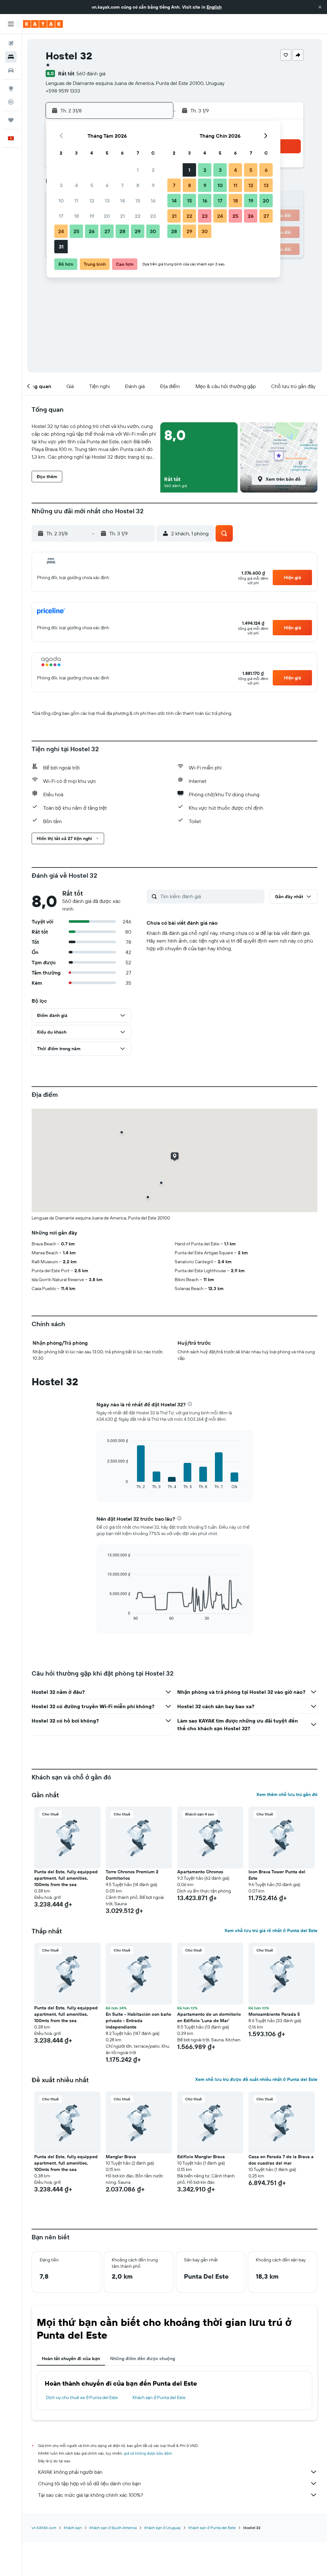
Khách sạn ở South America (113, 2528)
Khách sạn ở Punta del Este (159, 2397)
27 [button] (107, 231)
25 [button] (76, 231)
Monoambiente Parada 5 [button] (274, 2014)
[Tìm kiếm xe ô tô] (11, 70)
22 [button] (138, 216)
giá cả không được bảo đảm (148, 2453)
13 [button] (107, 201)
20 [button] (107, 216)
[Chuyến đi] (11, 120)
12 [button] (92, 201)
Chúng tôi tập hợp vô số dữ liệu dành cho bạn (89, 2483)
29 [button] (138, 231)
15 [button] (138, 201)
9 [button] (153, 185)
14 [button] (122, 201)
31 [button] (61, 247)
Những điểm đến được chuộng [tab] (143, 2358)
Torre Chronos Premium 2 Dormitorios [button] (132, 1875)
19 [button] (92, 216)
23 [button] (153, 216)
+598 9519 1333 (63, 91)
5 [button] (92, 185)
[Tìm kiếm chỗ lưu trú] (11, 57)
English (214, 7)
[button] (320, 7)
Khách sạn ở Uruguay (163, 2528)
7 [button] (122, 185)
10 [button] (61, 201)
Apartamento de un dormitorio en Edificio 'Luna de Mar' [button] (209, 2017)
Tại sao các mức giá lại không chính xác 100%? (91, 2495)
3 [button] (61, 185)
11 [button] (76, 201)
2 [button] (153, 170)
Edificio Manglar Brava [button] (201, 2157)
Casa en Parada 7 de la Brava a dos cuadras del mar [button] (281, 2160)
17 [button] (61, 216)
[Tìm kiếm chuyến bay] (11, 43)
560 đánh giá (91, 73)
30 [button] (153, 231)
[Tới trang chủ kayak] (43, 24)
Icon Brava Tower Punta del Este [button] (277, 1875)
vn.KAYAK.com (44, 2528)
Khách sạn (73, 2528)
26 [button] (92, 231)
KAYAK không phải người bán (70, 2472)
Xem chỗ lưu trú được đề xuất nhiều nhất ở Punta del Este (256, 2079)
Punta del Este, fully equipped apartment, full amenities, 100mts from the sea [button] (66, 1878)
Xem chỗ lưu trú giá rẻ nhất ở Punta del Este (271, 1930)
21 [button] (122, 216)
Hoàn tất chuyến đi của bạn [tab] (71, 2358)
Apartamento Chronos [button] (200, 1872)
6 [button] (107, 185)
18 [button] (76, 216)
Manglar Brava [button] (121, 2157)
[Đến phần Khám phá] (11, 88)
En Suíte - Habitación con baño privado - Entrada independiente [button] (138, 2021)
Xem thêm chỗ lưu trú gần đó (287, 1794)
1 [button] (138, 170)
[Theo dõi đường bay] (11, 102)
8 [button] (138, 185)
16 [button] (153, 201)
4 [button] (76, 185)
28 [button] (122, 231)
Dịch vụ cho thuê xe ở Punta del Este (82, 2397)
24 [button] (61, 231)
